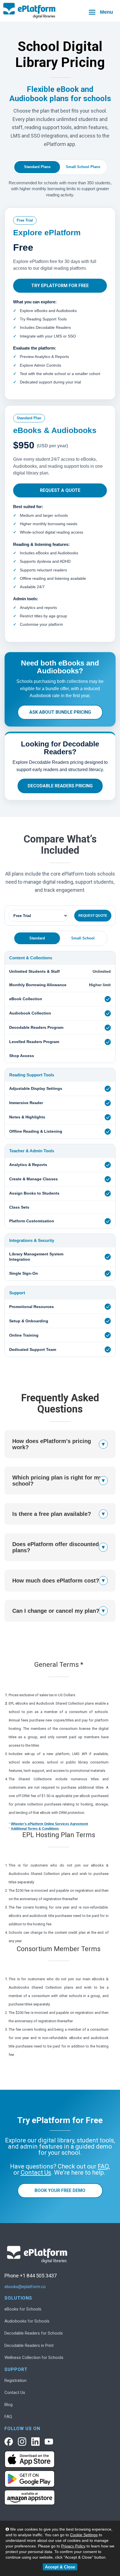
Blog (9, 2405)
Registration (15, 2380)
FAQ (8, 2417)
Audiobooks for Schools (27, 2321)
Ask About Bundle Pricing (60, 712)
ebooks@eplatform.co (25, 2287)
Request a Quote (60, 490)
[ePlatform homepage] (60, 11)
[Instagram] (22, 2442)
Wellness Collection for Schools (34, 2358)
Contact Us (15, 2393)
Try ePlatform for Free (60, 286)
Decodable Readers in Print (29, 2345)
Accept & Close (60, 2567)
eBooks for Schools (23, 2309)
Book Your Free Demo (60, 2190)
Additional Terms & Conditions (35, 1829)
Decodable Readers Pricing (60, 786)
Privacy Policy (73, 2546)
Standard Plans (37, 167)
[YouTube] (49, 2442)
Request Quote (93, 916)
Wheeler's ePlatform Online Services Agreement (49, 1824)
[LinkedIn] (35, 2442)
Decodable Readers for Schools (34, 2333)
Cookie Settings (84, 2535)
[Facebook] (9, 2442)
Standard (37, 938)
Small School (83, 938)
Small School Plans (83, 167)
